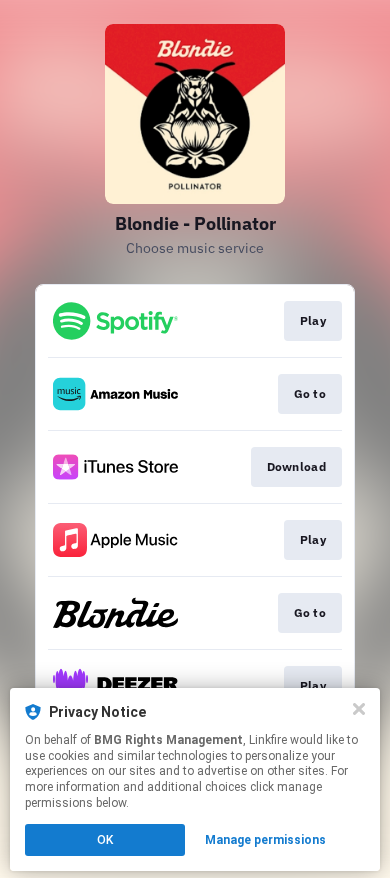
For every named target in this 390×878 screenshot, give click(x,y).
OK (105, 840)
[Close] (359, 709)
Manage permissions (265, 840)
